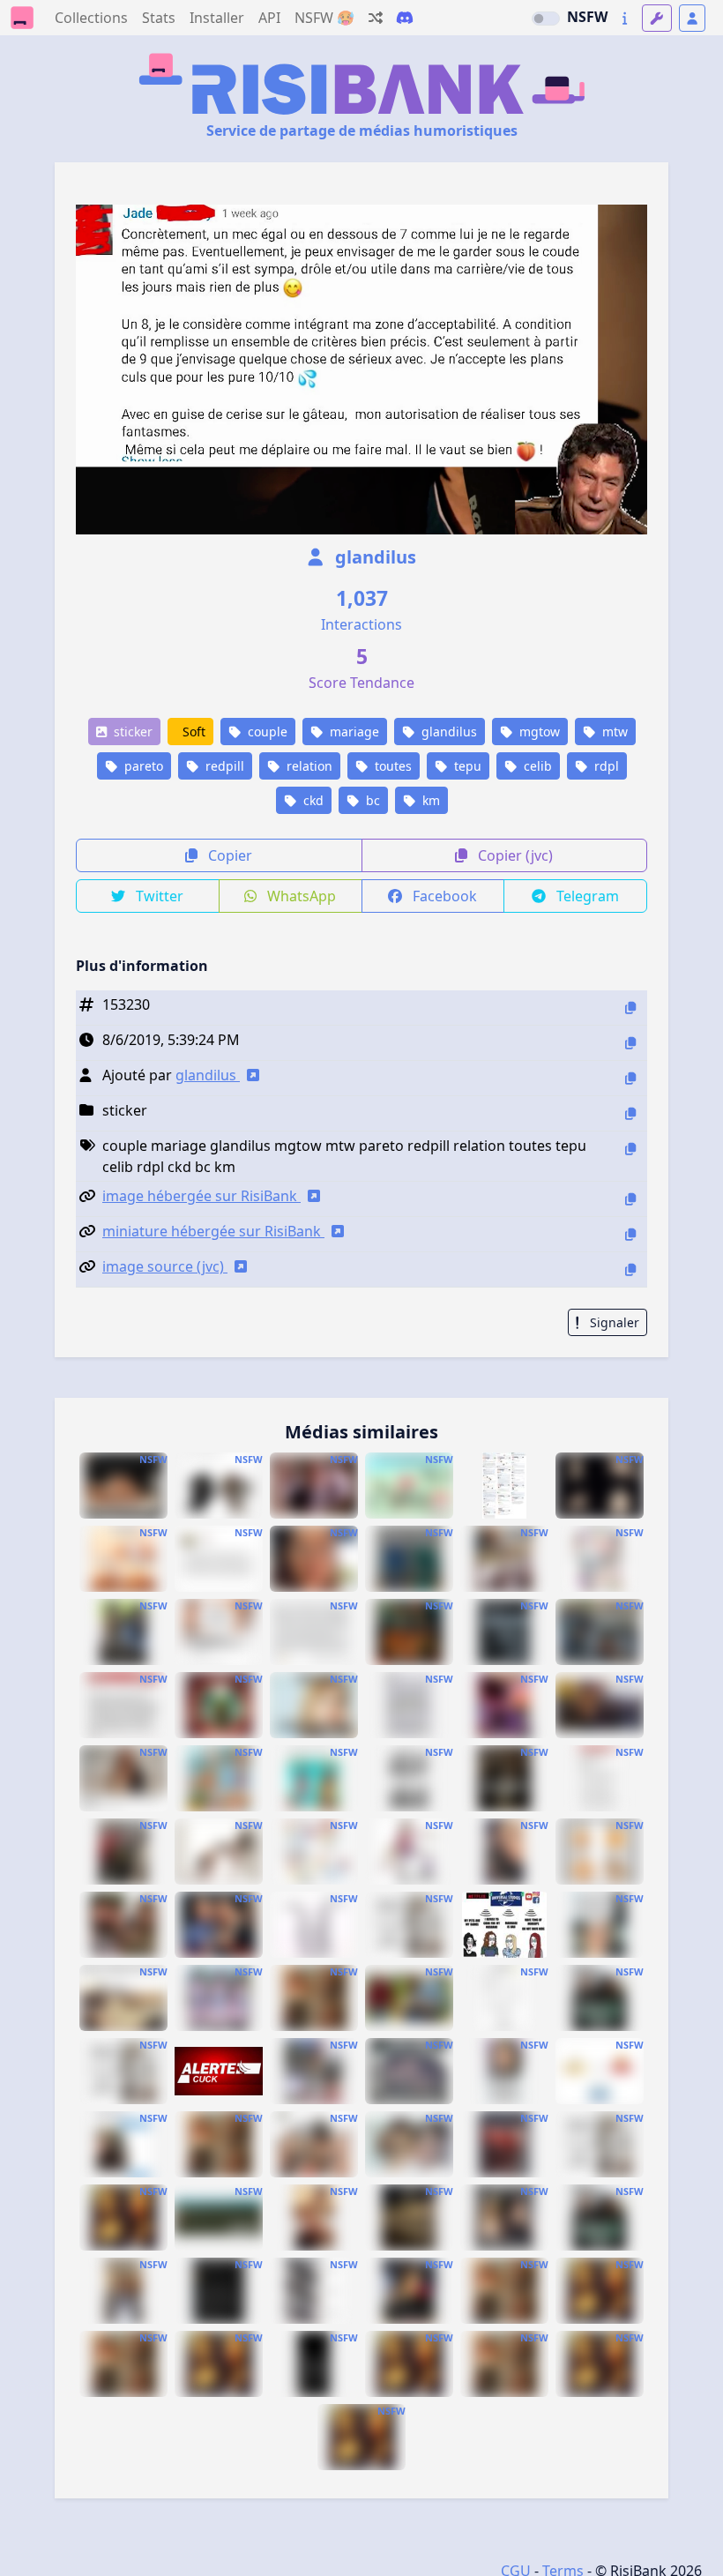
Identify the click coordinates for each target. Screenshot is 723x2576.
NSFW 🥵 (324, 18)
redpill (223, 766)
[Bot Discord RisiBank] (405, 18)
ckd (312, 800)
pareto (142, 766)
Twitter (158, 896)
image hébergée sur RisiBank (201, 1196)
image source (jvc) (165, 1266)
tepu (466, 766)
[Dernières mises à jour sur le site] (625, 18)
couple (266, 732)
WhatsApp (300, 896)
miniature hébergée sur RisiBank (213, 1231)
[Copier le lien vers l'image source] (630, 1269)
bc (371, 800)
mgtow (538, 732)
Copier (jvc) (514, 855)
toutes (391, 766)
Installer (217, 18)
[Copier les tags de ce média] (630, 1149)
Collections (91, 18)
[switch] (546, 19)
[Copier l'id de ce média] (630, 1008)
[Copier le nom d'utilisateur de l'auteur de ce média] (630, 1078)
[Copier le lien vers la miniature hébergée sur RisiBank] (630, 1234)
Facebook (443, 896)
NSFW (587, 17)
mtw (613, 732)
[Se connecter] (692, 18)
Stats (159, 18)
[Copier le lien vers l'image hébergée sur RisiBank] (630, 1199)
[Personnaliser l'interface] (657, 18)
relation (308, 766)
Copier (228, 855)
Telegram (586, 896)
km (429, 800)
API (269, 18)
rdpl (605, 766)
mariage (353, 732)
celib (536, 766)
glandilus (373, 557)
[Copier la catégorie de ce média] (630, 1113)
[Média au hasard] (376, 18)
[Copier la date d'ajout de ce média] (630, 1043)
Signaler (613, 1322)
